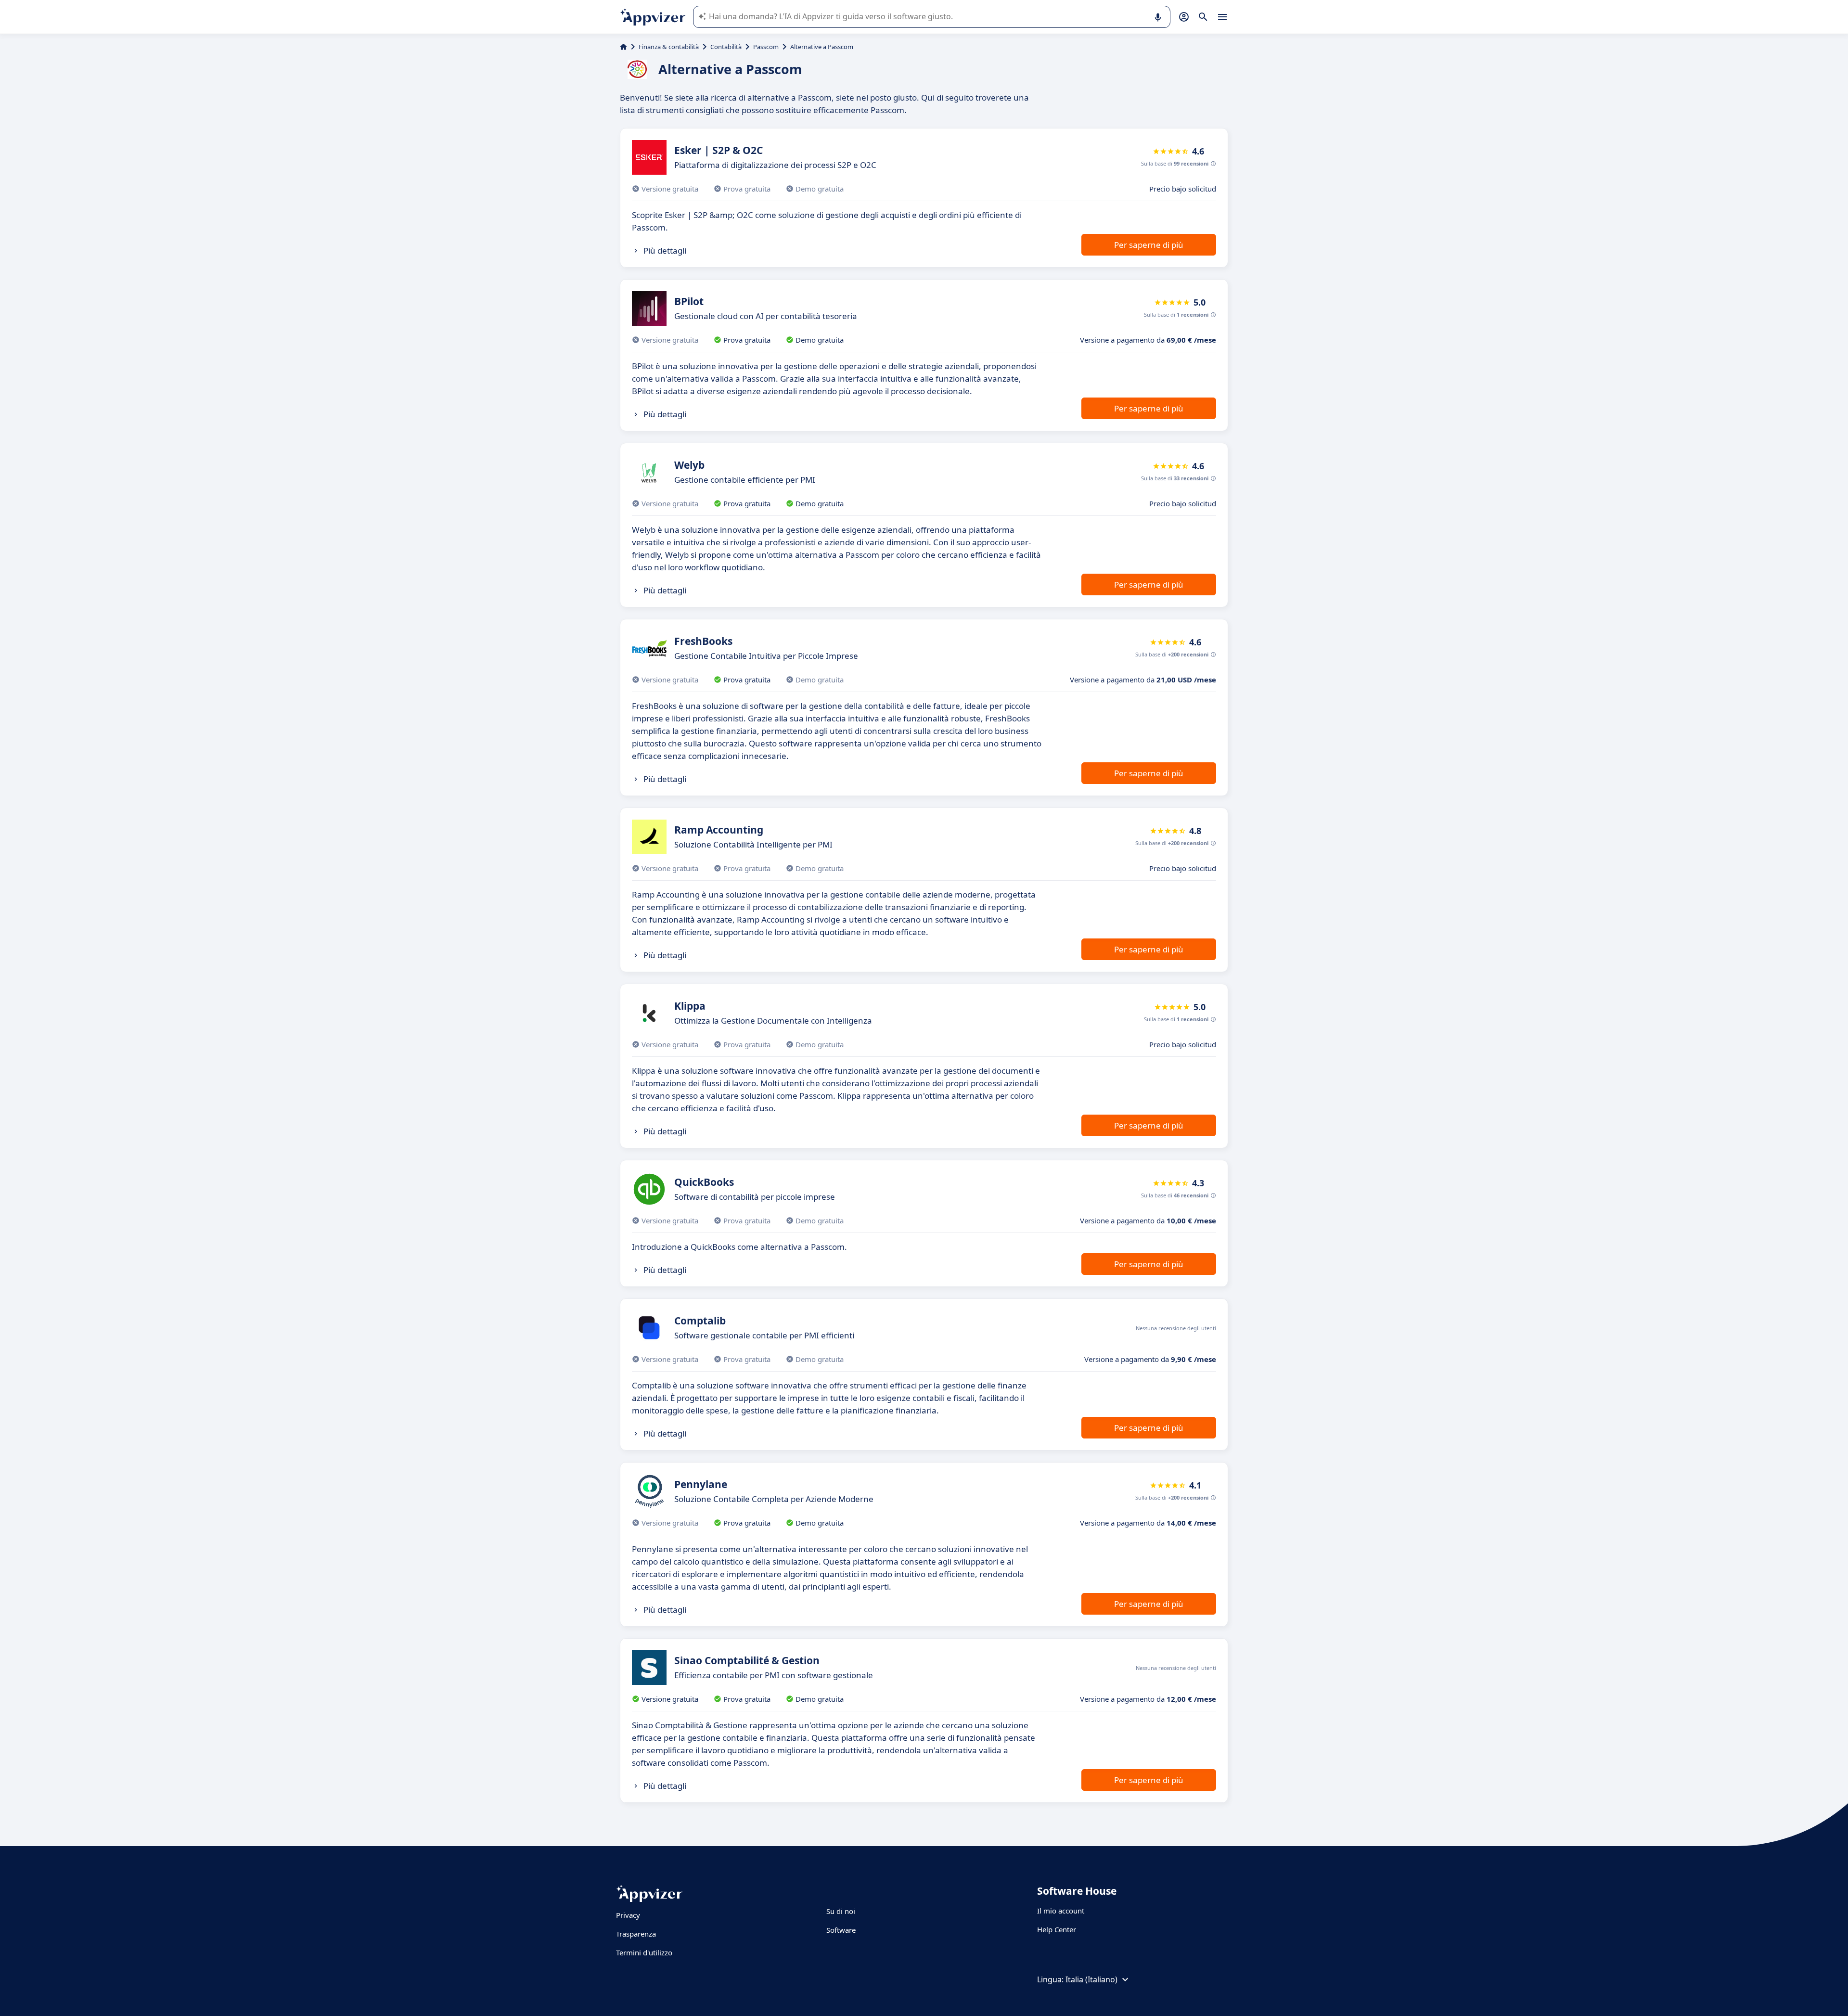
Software (841, 1930)
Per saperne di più (1149, 245)
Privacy (628, 1915)
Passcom (766, 47)
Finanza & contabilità (669, 47)
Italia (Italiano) (1091, 1979)
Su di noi (841, 1911)
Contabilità (726, 47)
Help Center (1057, 1929)
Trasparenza (636, 1934)
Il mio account (1061, 1911)
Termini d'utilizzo (644, 1952)
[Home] (623, 47)
